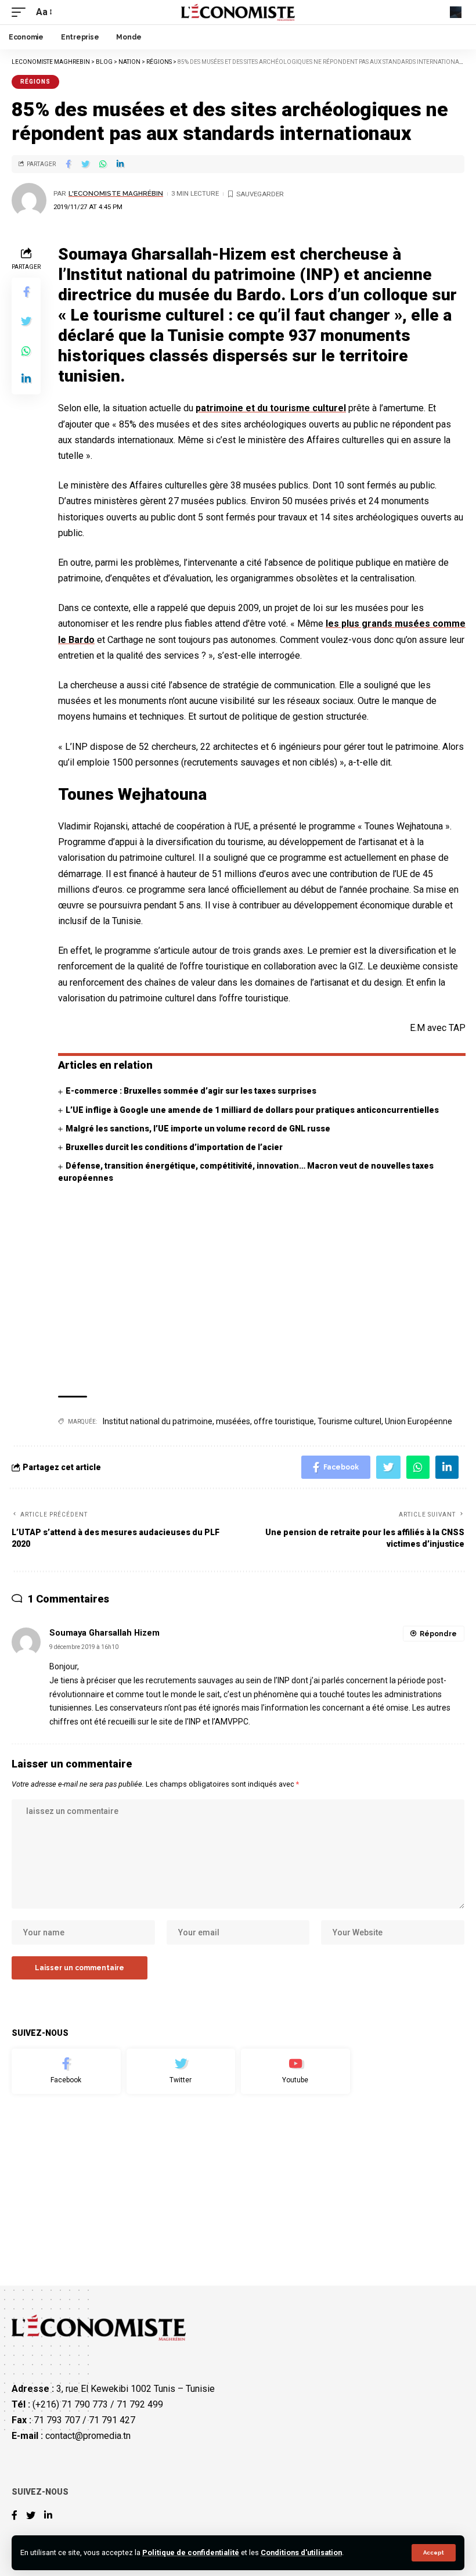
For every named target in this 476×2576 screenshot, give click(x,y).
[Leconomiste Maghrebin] (238, 12)
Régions (35, 82)
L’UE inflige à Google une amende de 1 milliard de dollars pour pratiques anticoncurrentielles (252, 1110)
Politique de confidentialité (191, 2552)
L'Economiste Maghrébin (116, 193)
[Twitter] (181, 2071)
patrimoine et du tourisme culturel (271, 408)
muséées (233, 1421)
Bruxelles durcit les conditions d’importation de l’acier (174, 1147)
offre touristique (284, 1421)
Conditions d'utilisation (301, 2552)
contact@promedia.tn (88, 2436)
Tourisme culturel (349, 1421)
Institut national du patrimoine (158, 1421)
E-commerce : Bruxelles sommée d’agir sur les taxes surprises (191, 1091)
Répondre (438, 1634)
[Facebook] (66, 2071)
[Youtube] (295, 2071)
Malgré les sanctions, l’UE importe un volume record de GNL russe (198, 1129)
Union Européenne (419, 1421)
